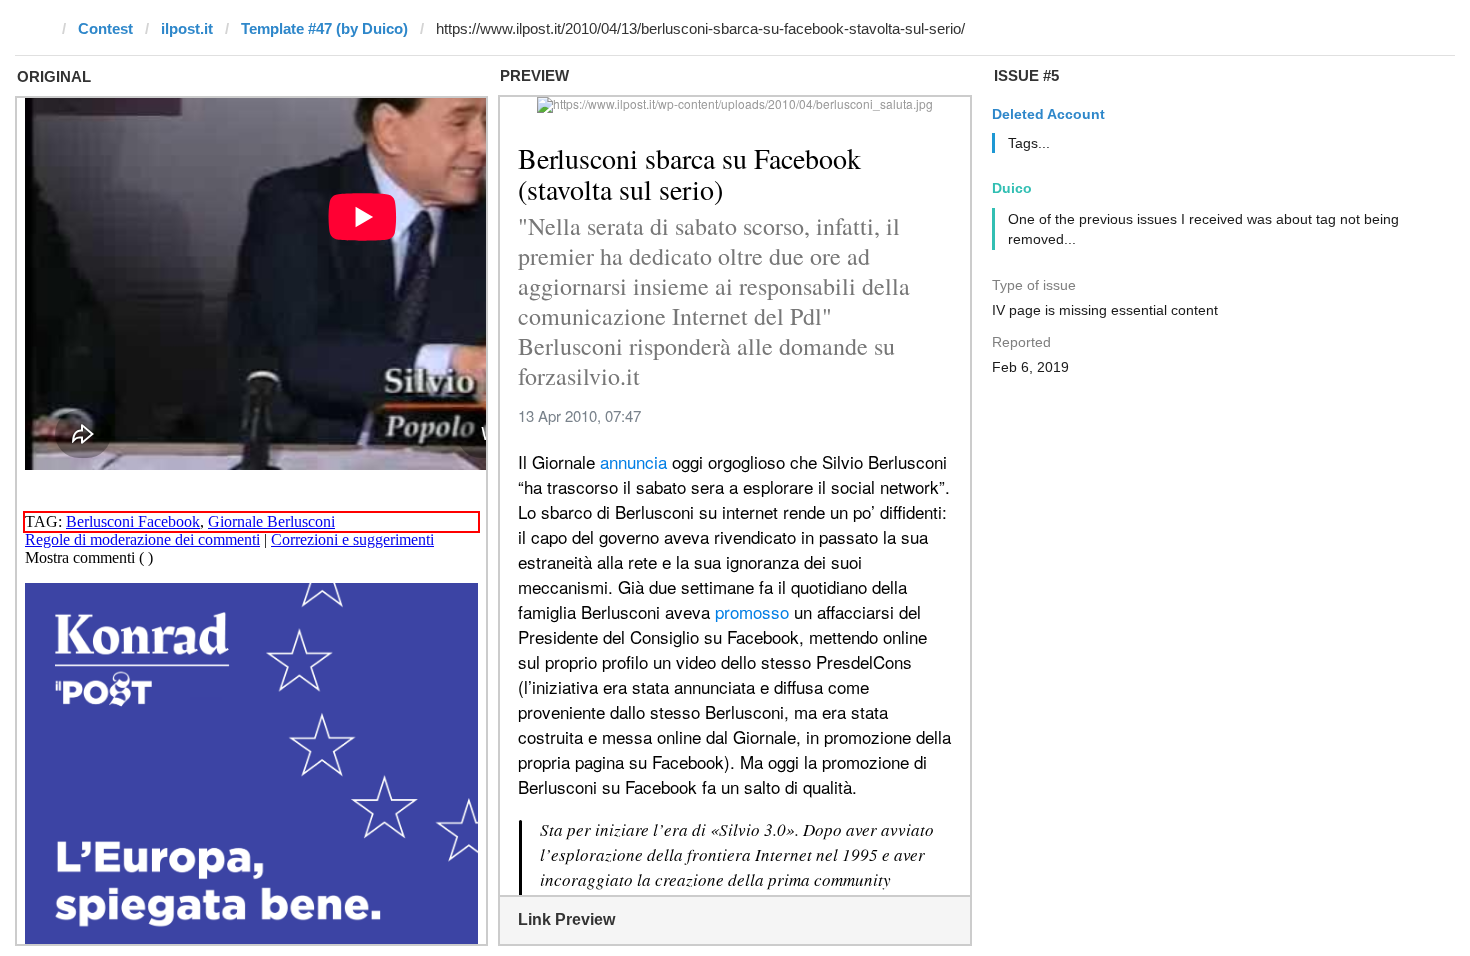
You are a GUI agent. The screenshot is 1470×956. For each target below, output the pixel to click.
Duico (1012, 188)
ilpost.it (187, 28)
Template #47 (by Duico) (324, 28)
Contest (105, 28)
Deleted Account (1048, 114)
